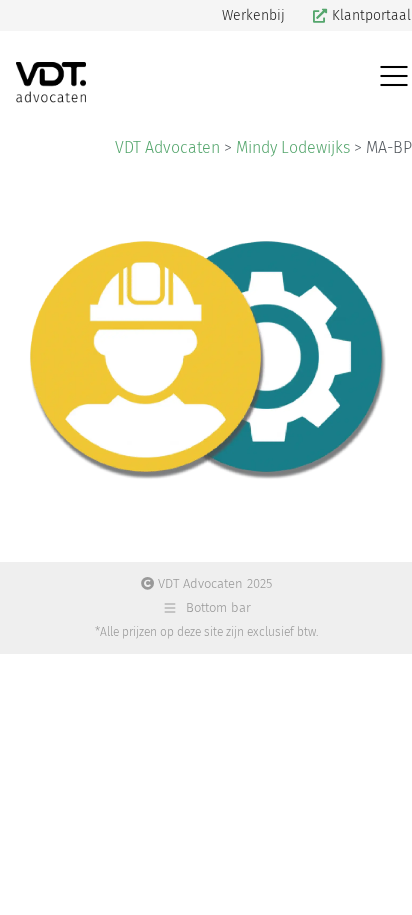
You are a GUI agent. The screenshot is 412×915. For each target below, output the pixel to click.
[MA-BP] (206, 356)
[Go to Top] (382, 885)
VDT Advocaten (167, 147)
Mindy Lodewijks (293, 147)
